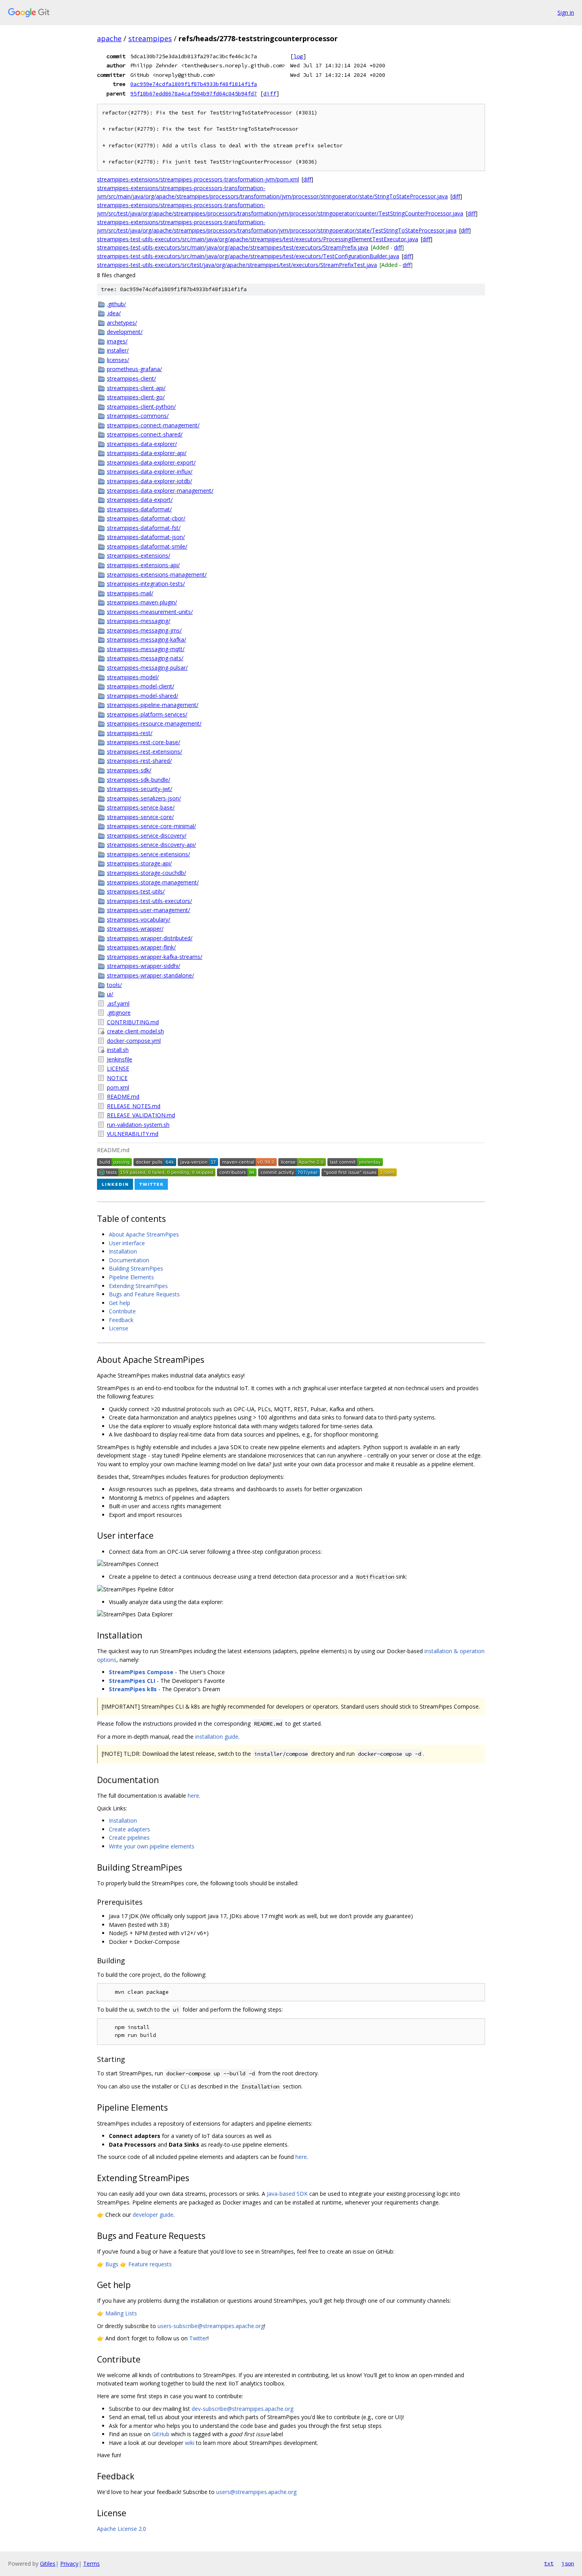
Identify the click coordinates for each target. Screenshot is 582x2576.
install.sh (118, 1050)
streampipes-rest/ (130, 733)
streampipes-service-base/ (141, 807)
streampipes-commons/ (138, 416)
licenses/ (118, 360)
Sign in (566, 12)
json (568, 2563)
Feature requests (150, 2264)
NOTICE (117, 1078)
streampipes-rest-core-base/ (144, 742)
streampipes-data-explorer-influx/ (150, 472)
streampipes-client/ (131, 378)
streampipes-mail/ (130, 593)
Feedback (121, 1320)
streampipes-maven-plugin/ (142, 602)
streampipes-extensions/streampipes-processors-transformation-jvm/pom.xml (198, 179)
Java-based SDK (287, 2194)
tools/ (114, 985)
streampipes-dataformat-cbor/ (146, 518)
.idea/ (114, 313)
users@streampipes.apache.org (256, 2492)
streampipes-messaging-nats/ (145, 658)
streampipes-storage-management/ (153, 882)
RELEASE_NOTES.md (134, 1106)
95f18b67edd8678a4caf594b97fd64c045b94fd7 (194, 93)
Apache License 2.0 (122, 2529)
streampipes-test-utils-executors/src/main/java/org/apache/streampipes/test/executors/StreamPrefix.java (233, 247)
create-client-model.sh (135, 1031)
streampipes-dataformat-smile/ (147, 546)
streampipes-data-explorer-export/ (151, 462)
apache (109, 38)
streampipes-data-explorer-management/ (160, 491)
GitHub (161, 2434)
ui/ (110, 994)
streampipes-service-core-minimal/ (151, 826)
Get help (120, 1303)
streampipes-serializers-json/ (144, 798)
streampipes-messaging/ (139, 621)
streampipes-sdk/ (129, 770)
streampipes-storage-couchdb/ (146, 873)
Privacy (69, 2564)
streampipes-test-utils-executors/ (149, 901)
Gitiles (48, 2564)
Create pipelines (129, 1838)
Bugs (112, 2264)
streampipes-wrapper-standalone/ (150, 975)
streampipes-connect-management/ (153, 425)
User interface (127, 1243)
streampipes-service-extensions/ (148, 854)
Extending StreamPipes (138, 1286)
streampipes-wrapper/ (135, 929)
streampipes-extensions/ (139, 555)
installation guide (217, 1737)
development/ (125, 332)
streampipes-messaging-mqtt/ (146, 649)
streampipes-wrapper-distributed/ (150, 938)
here (193, 1796)
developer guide (153, 2215)
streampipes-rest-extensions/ (145, 752)
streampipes (150, 38)
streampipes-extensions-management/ (157, 574)
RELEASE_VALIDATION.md (141, 1115)
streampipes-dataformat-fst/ (144, 528)
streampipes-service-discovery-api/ (151, 845)
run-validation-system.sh (138, 1125)
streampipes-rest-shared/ (139, 761)
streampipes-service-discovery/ (147, 835)
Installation (123, 1251)
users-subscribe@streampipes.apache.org (211, 2326)
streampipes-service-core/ (140, 817)
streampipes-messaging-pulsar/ (147, 668)
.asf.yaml (118, 1003)
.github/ (116, 304)
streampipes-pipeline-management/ (153, 705)
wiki (190, 2443)
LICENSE (118, 1068)
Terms (91, 2564)
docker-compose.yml (134, 1041)
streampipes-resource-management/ (154, 723)
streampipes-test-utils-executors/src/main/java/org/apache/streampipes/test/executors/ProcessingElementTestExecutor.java (258, 239)
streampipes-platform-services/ (147, 714)
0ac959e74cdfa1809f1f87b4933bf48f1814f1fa (194, 84)
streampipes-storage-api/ (139, 863)
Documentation (129, 1260)
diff (270, 93)
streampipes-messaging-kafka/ (146, 639)
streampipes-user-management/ (148, 910)
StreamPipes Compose (141, 1672)
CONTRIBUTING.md (133, 1022)
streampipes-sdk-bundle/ (139, 780)
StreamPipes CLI (132, 1681)
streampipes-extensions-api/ (143, 565)
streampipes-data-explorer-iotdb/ (149, 481)
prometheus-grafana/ (134, 369)
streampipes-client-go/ (136, 397)
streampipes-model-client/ (141, 686)
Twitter (198, 2338)
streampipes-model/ (133, 677)
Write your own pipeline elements (152, 1846)
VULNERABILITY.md (133, 1134)
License (119, 1328)
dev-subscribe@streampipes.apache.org (242, 2409)
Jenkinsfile (120, 1059)
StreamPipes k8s (133, 1689)
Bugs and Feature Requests (144, 1294)
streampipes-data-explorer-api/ (147, 453)
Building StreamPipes (136, 1268)
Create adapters (129, 1829)
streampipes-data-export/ (140, 500)
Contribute (122, 1311)
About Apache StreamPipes (144, 1234)
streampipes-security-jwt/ (140, 789)
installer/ (118, 350)
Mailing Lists (121, 2313)
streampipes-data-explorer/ (142, 444)
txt (549, 2563)
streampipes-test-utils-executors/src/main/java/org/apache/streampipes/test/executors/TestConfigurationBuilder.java (248, 256)
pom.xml (118, 1087)
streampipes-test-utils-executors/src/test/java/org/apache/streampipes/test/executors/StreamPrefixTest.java (237, 265)
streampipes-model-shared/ (143, 696)
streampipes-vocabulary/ (139, 919)
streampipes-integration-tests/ (146, 584)
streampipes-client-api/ (136, 388)
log (298, 56)
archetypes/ (122, 323)
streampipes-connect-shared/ (145, 434)
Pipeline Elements (131, 1277)
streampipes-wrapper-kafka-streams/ (155, 957)
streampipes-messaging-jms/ (144, 630)
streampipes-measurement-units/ (150, 612)
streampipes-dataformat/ (139, 509)
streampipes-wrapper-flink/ (141, 947)
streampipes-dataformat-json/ (146, 537)
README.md (123, 1097)
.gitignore (119, 1013)
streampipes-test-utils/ (136, 891)
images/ (117, 341)
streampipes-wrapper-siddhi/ (144, 966)
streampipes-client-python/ (141, 407)
